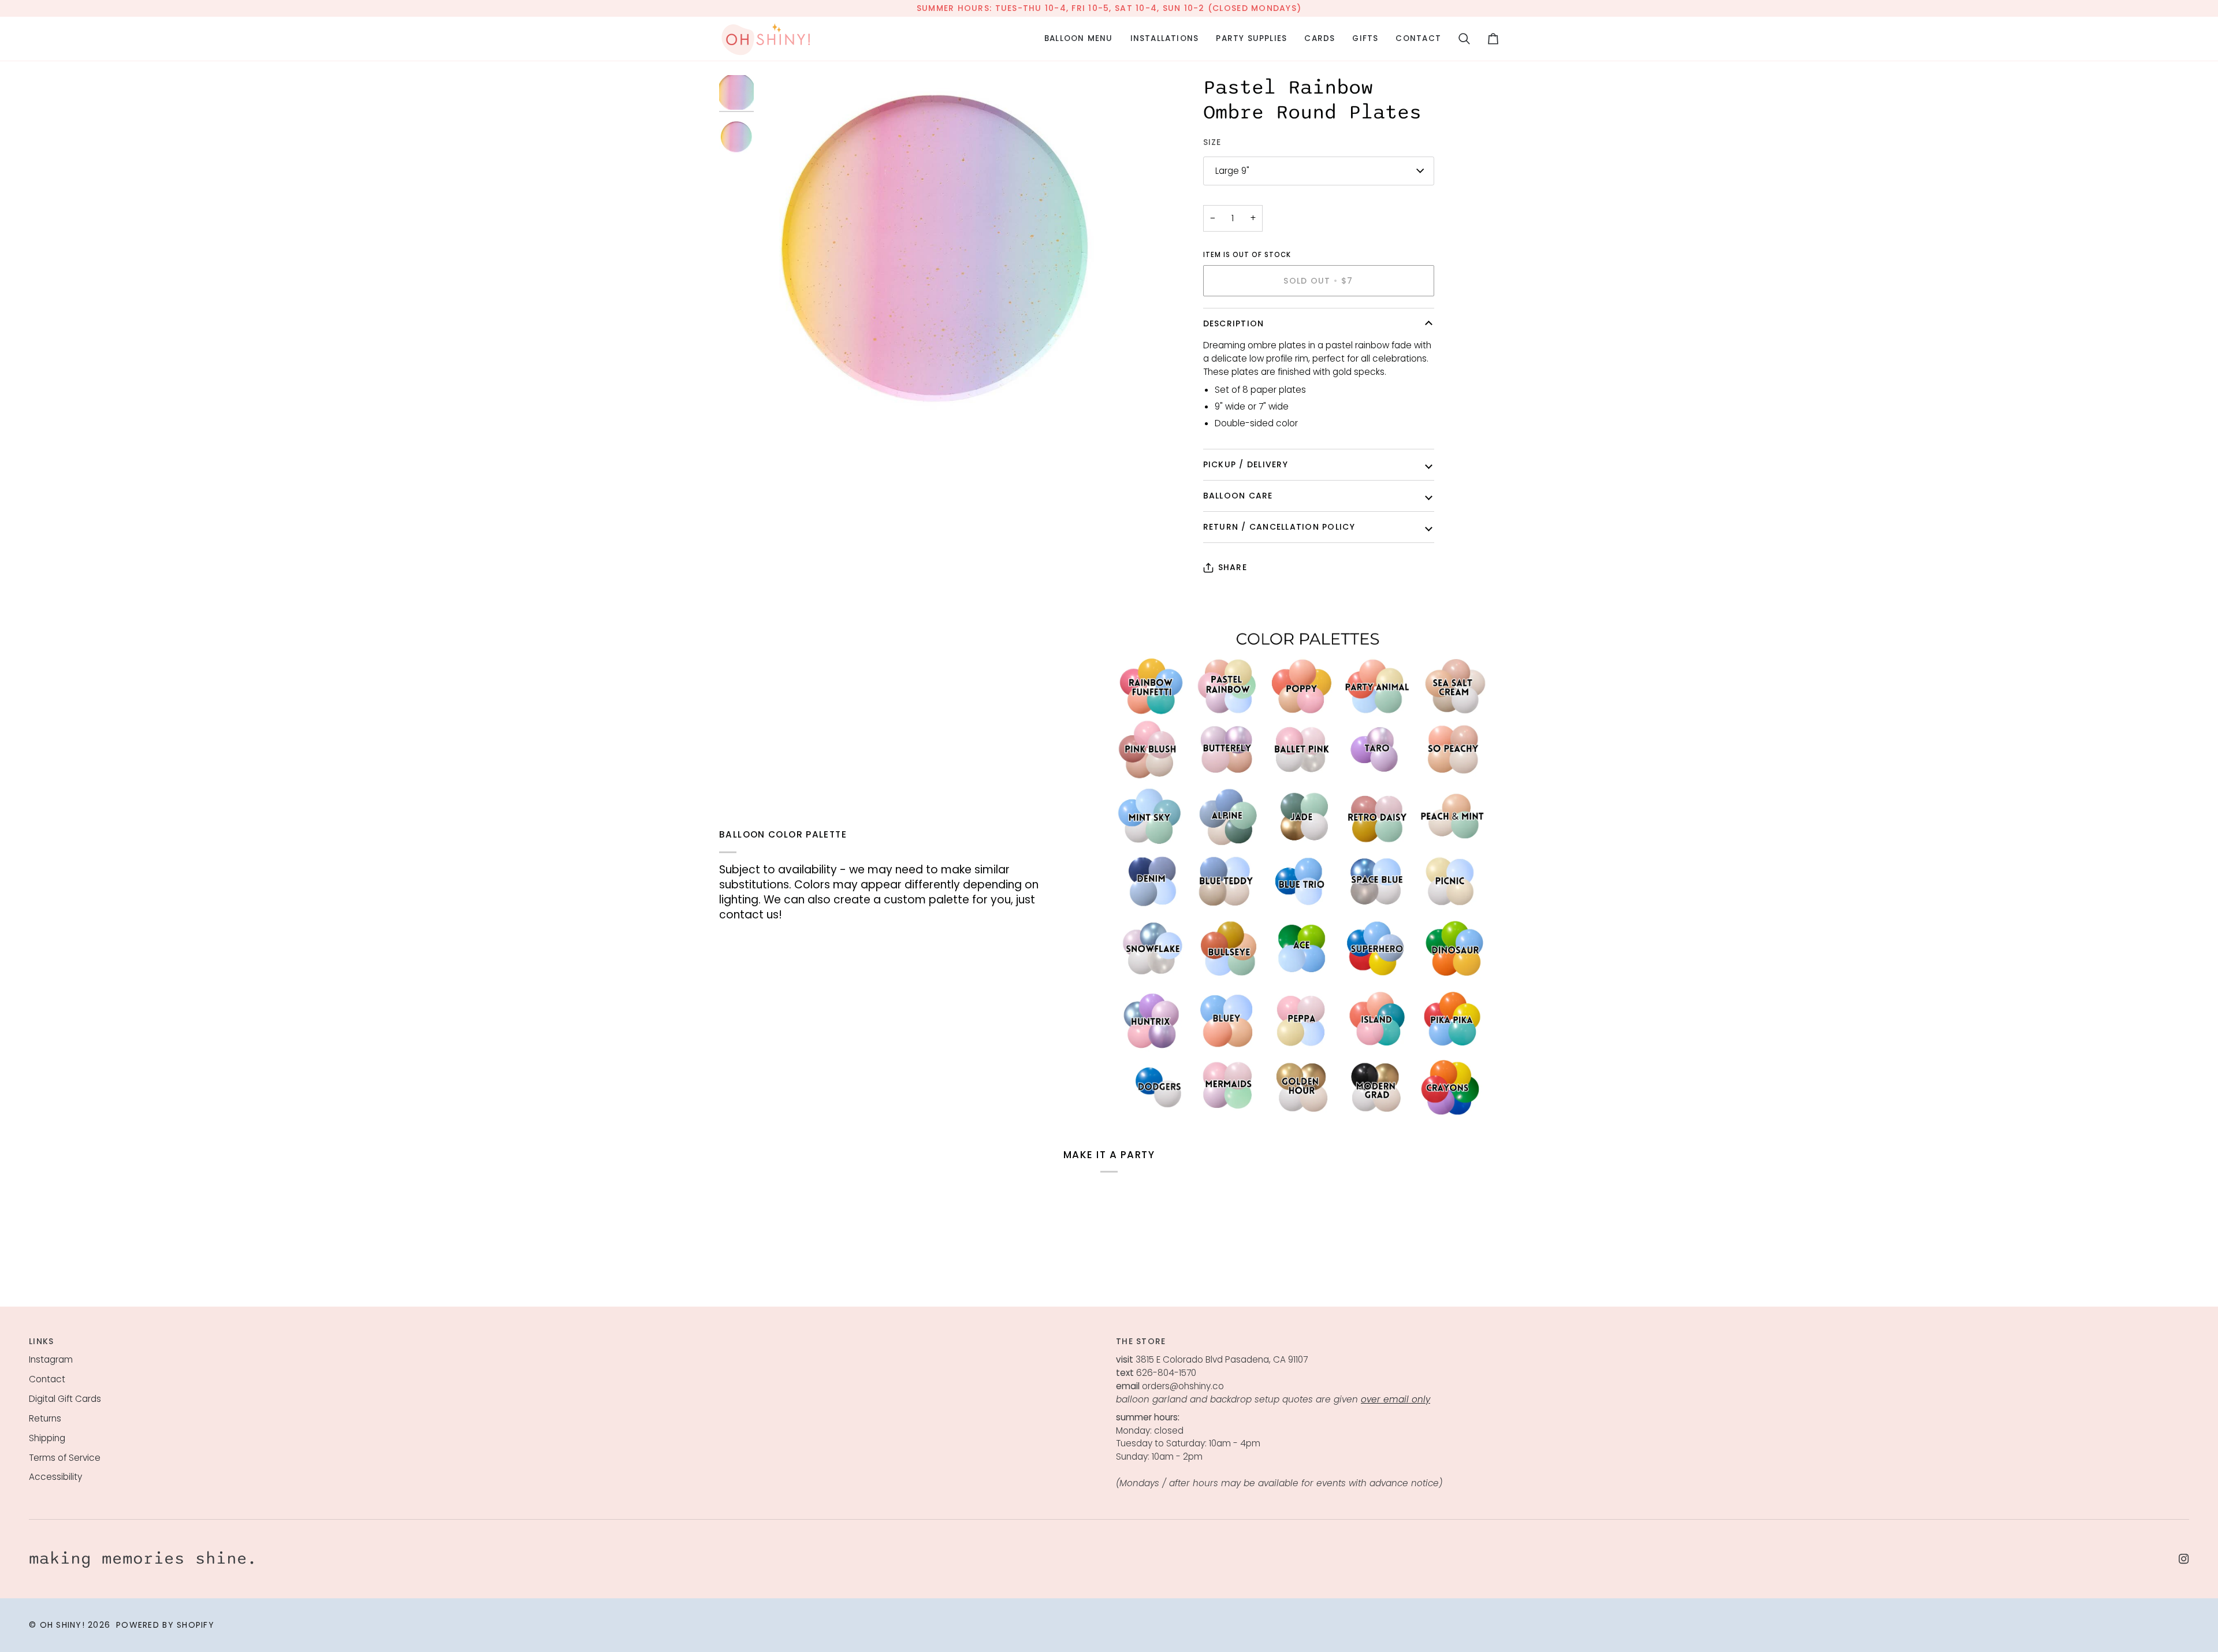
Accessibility (55, 1477)
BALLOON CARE (1238, 496)
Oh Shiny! (62, 1625)
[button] (1079, 39)
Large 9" (1232, 171)
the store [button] (1141, 1341)
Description (1234, 323)
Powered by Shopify (165, 1625)
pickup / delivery (1246, 464)
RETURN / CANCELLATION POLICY (1279, 527)
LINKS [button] (41, 1341)
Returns (45, 1418)
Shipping (47, 1438)
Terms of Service (65, 1458)
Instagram (51, 1359)
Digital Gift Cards (65, 1399)
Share (1233, 567)
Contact (47, 1379)
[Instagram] (2184, 1559)
